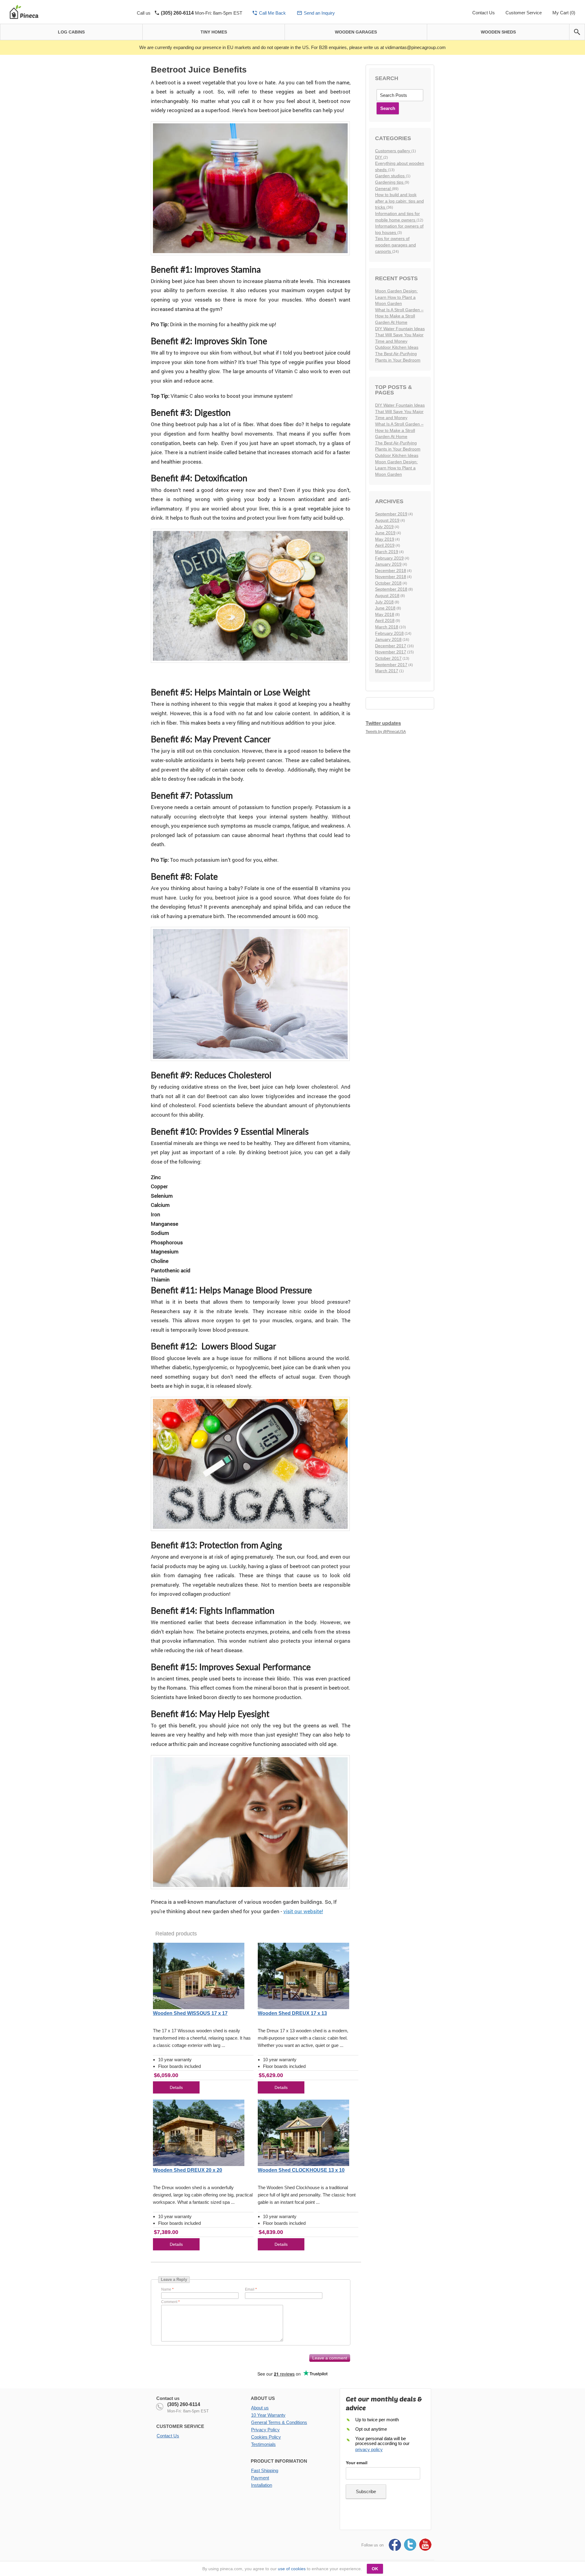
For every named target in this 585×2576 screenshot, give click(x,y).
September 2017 (391, 665)
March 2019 (387, 552)
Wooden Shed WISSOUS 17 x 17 (190, 2013)
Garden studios (390, 176)
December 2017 (391, 646)
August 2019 (387, 520)
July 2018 (384, 602)
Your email (357, 2463)
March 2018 (387, 627)
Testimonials (263, 2444)
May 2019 (385, 539)
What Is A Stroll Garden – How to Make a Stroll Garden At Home (399, 316)
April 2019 (385, 545)
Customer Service (524, 13)
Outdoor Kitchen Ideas (397, 347)
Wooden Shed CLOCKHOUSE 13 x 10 (301, 2170)
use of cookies (292, 2569)
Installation (262, 2485)
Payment (260, 2478)
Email (250, 2289)
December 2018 (391, 571)
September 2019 (391, 514)
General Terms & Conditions (279, 2422)
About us (260, 2408)
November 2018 (391, 577)
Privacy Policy (265, 2430)
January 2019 (388, 564)
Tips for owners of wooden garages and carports (395, 245)
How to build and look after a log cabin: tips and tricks (399, 201)
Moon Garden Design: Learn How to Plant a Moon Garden (396, 297)
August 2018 (387, 595)
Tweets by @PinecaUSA (386, 732)
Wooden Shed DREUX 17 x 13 (292, 2013)
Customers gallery (393, 151)
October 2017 (388, 658)
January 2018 (388, 639)
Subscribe (366, 2491)
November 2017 (391, 652)
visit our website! (303, 1911)
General (383, 189)
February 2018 (389, 633)
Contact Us (484, 13)
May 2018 (385, 614)
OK (375, 2569)
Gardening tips (390, 182)
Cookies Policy (266, 2437)
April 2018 (385, 620)
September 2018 (391, 589)
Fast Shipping (265, 2470)
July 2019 (384, 527)
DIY (379, 157)
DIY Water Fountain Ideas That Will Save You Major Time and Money (400, 335)
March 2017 (387, 671)
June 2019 (385, 533)
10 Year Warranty (268, 2415)
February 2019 (389, 558)
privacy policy (369, 2449)
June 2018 (385, 608)
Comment (169, 2302)
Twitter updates (383, 723)
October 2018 (388, 583)
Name (166, 2289)
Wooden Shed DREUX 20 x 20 (188, 2170)
